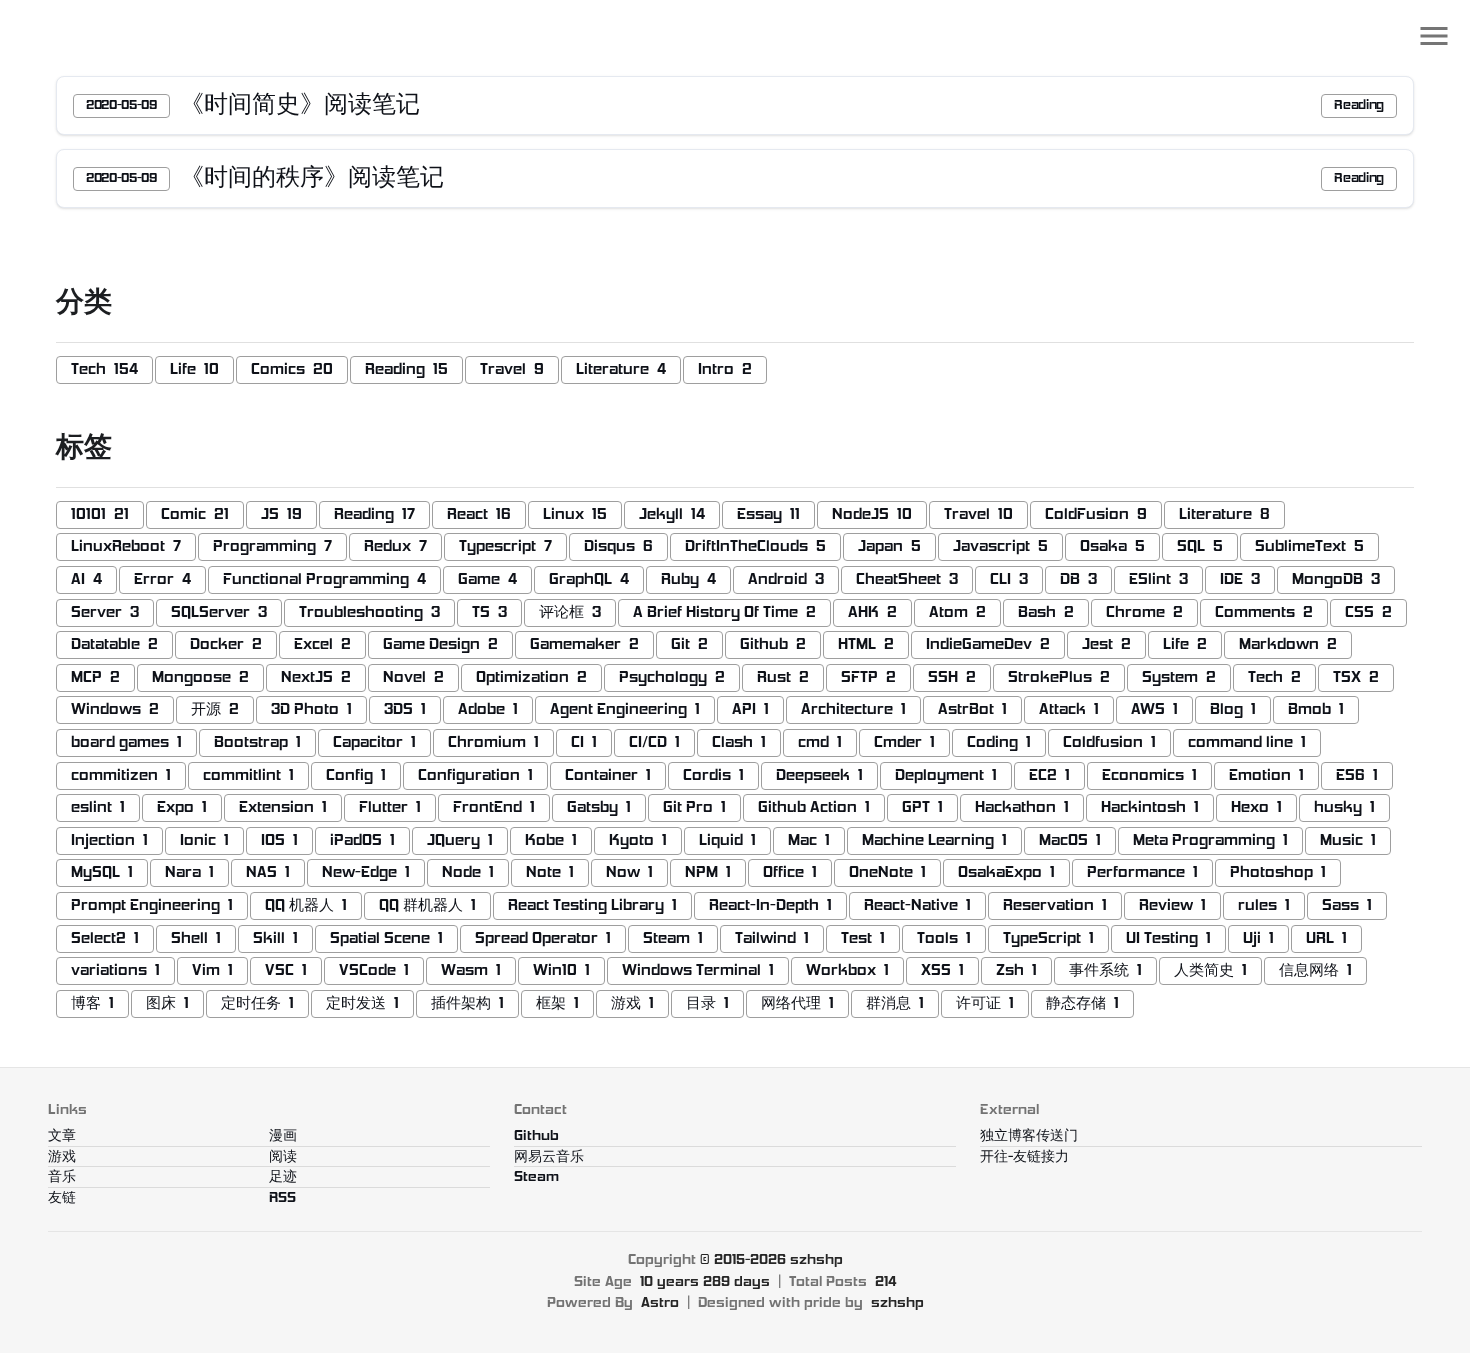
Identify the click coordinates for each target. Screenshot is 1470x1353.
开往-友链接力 (1024, 1157)
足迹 (283, 1177)
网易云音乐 (549, 1157)
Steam (536, 1177)
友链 (62, 1198)
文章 (62, 1136)
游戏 (62, 1157)
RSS (282, 1198)
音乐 (62, 1177)
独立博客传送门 (1029, 1136)
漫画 (283, 1136)
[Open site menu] (1434, 36)
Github (536, 1136)
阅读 (283, 1157)
